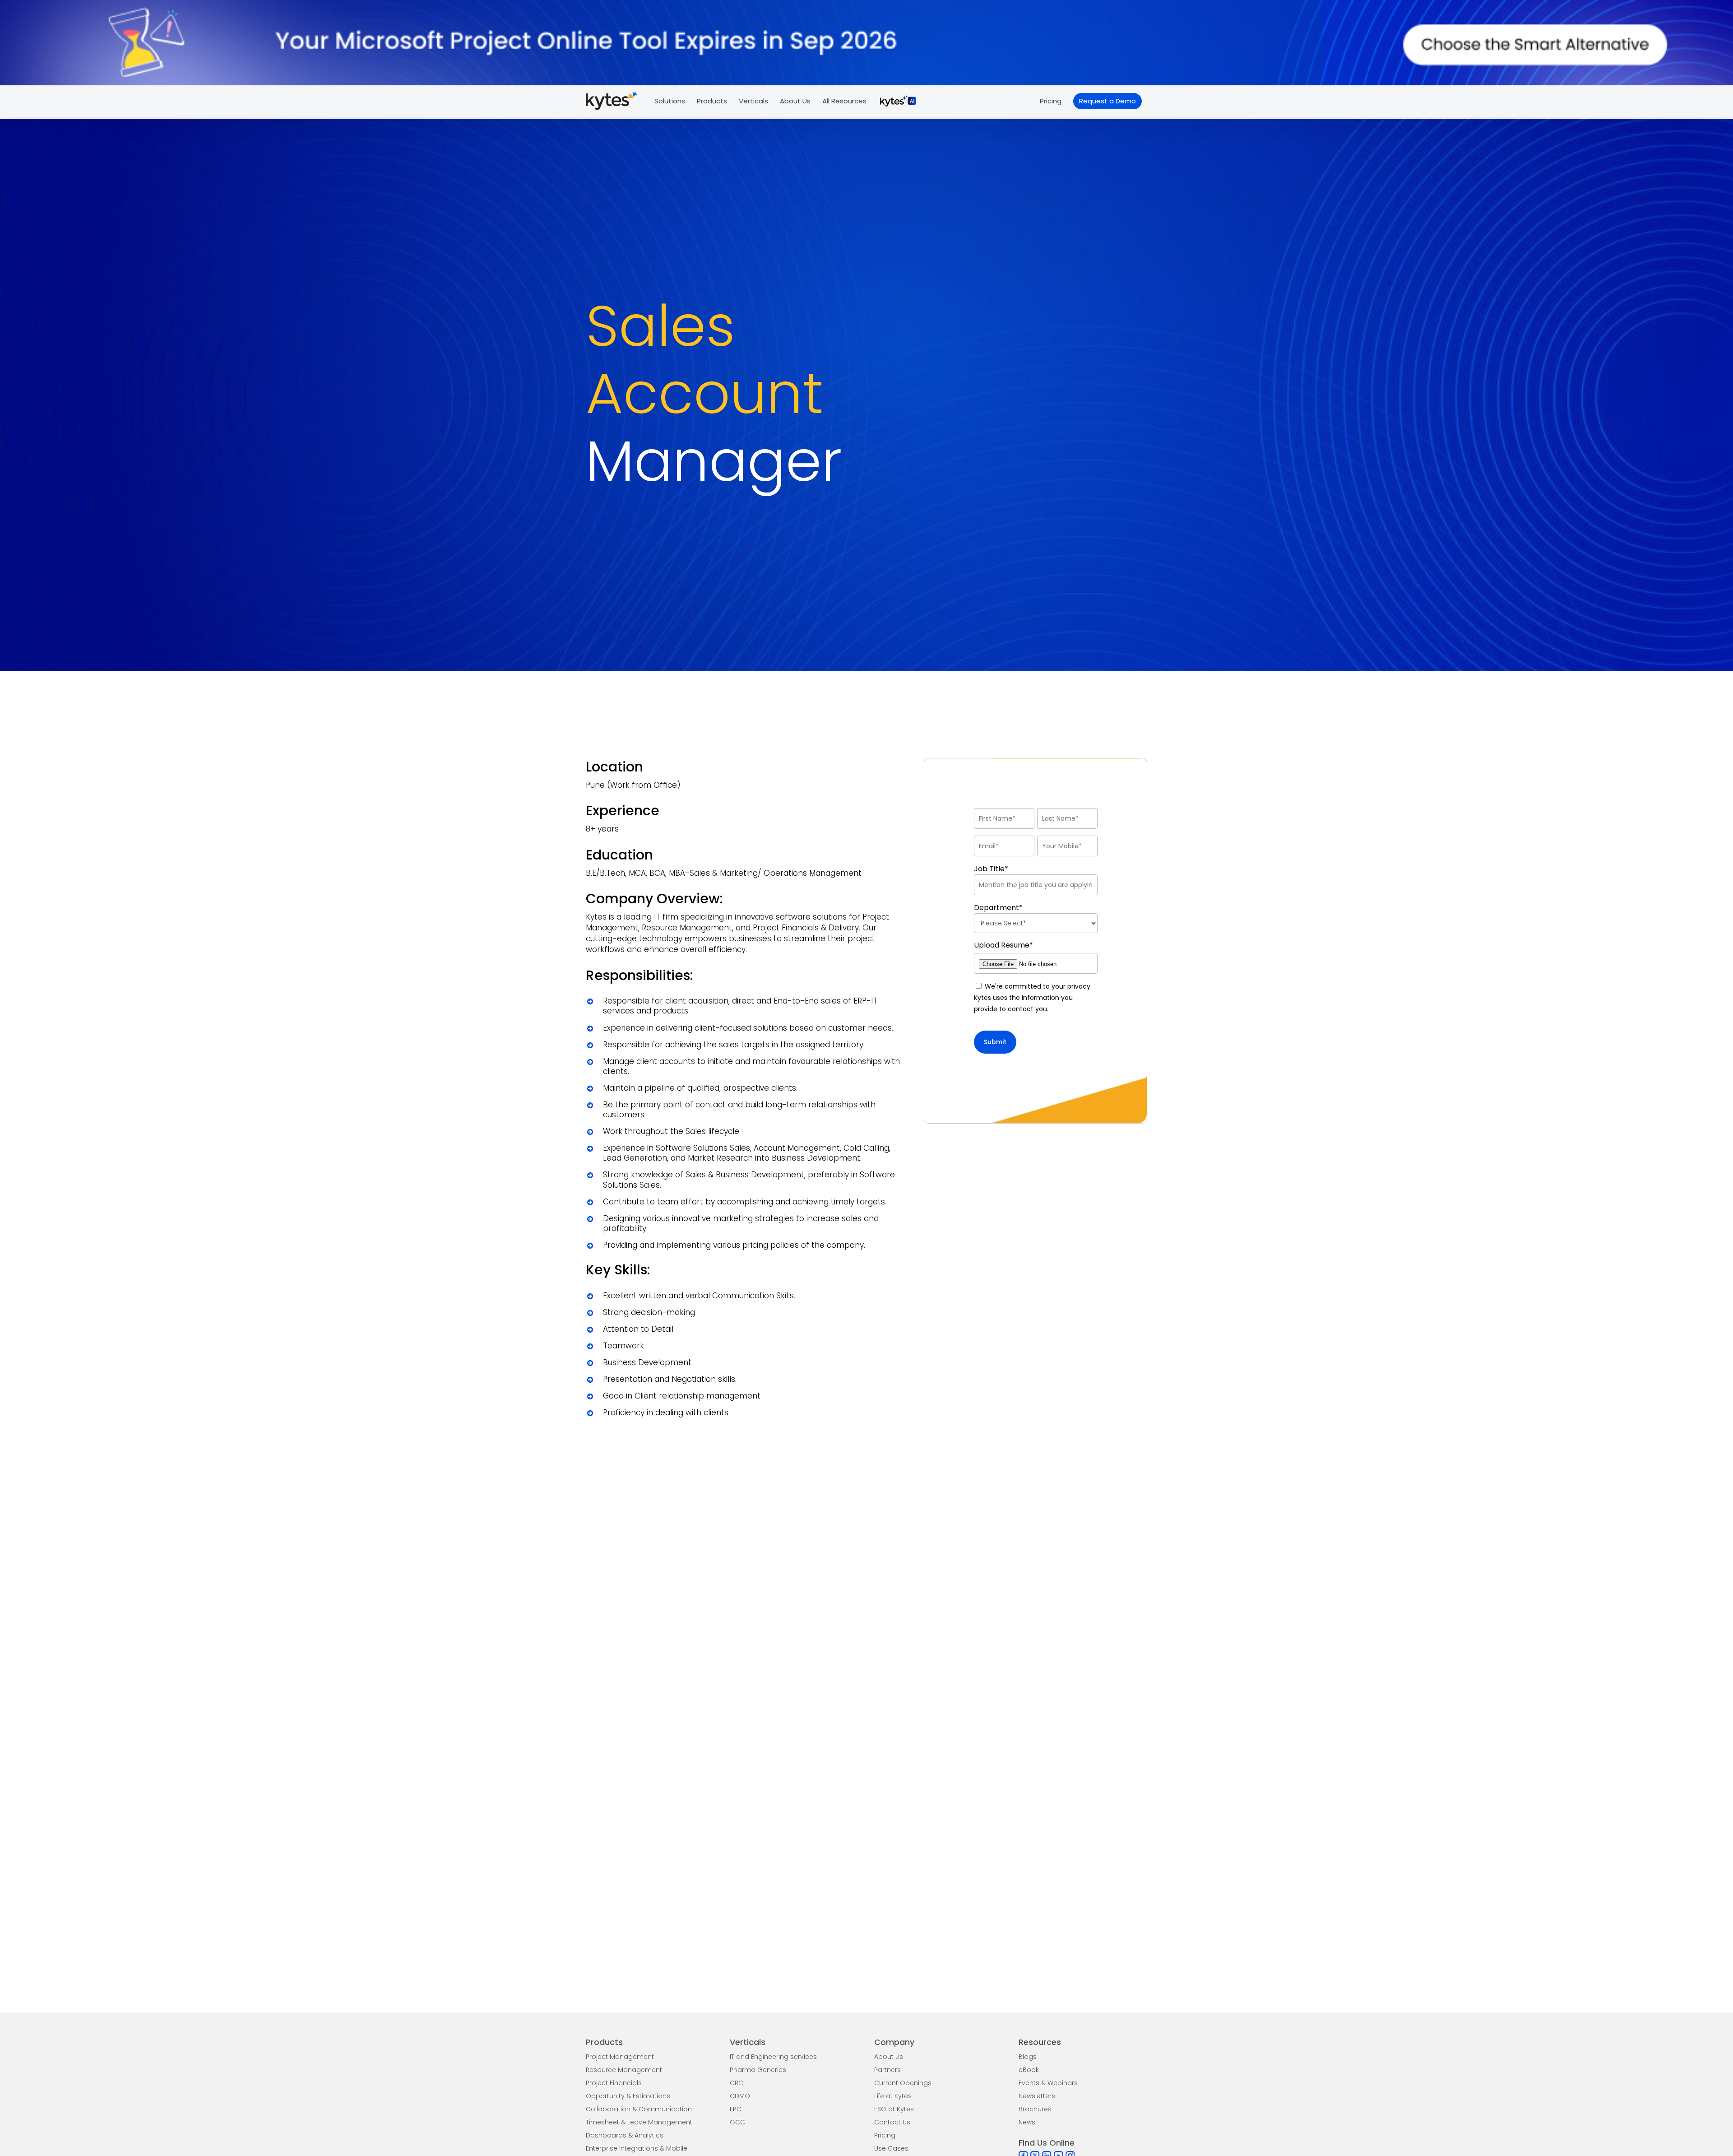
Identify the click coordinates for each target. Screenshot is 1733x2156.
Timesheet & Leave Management (639, 2122)
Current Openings (903, 2083)
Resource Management (624, 2070)
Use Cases (891, 2148)
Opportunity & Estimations (628, 2096)
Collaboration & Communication (639, 2109)
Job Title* (991, 869)
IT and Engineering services (773, 2057)
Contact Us (892, 2122)
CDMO (740, 2096)
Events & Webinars (1048, 2083)
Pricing (885, 2135)
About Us (889, 2057)
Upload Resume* (1003, 945)
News (1027, 2122)
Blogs (1028, 2057)
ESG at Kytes (894, 2109)
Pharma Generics (758, 2070)
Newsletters (1037, 2096)
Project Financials (614, 2083)
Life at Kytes (893, 2096)
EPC (736, 2109)
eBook (1029, 2070)
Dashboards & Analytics (625, 2135)
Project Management (620, 2057)
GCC (737, 2122)
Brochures (1035, 2109)
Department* (998, 908)
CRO (737, 2083)
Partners (887, 2070)
